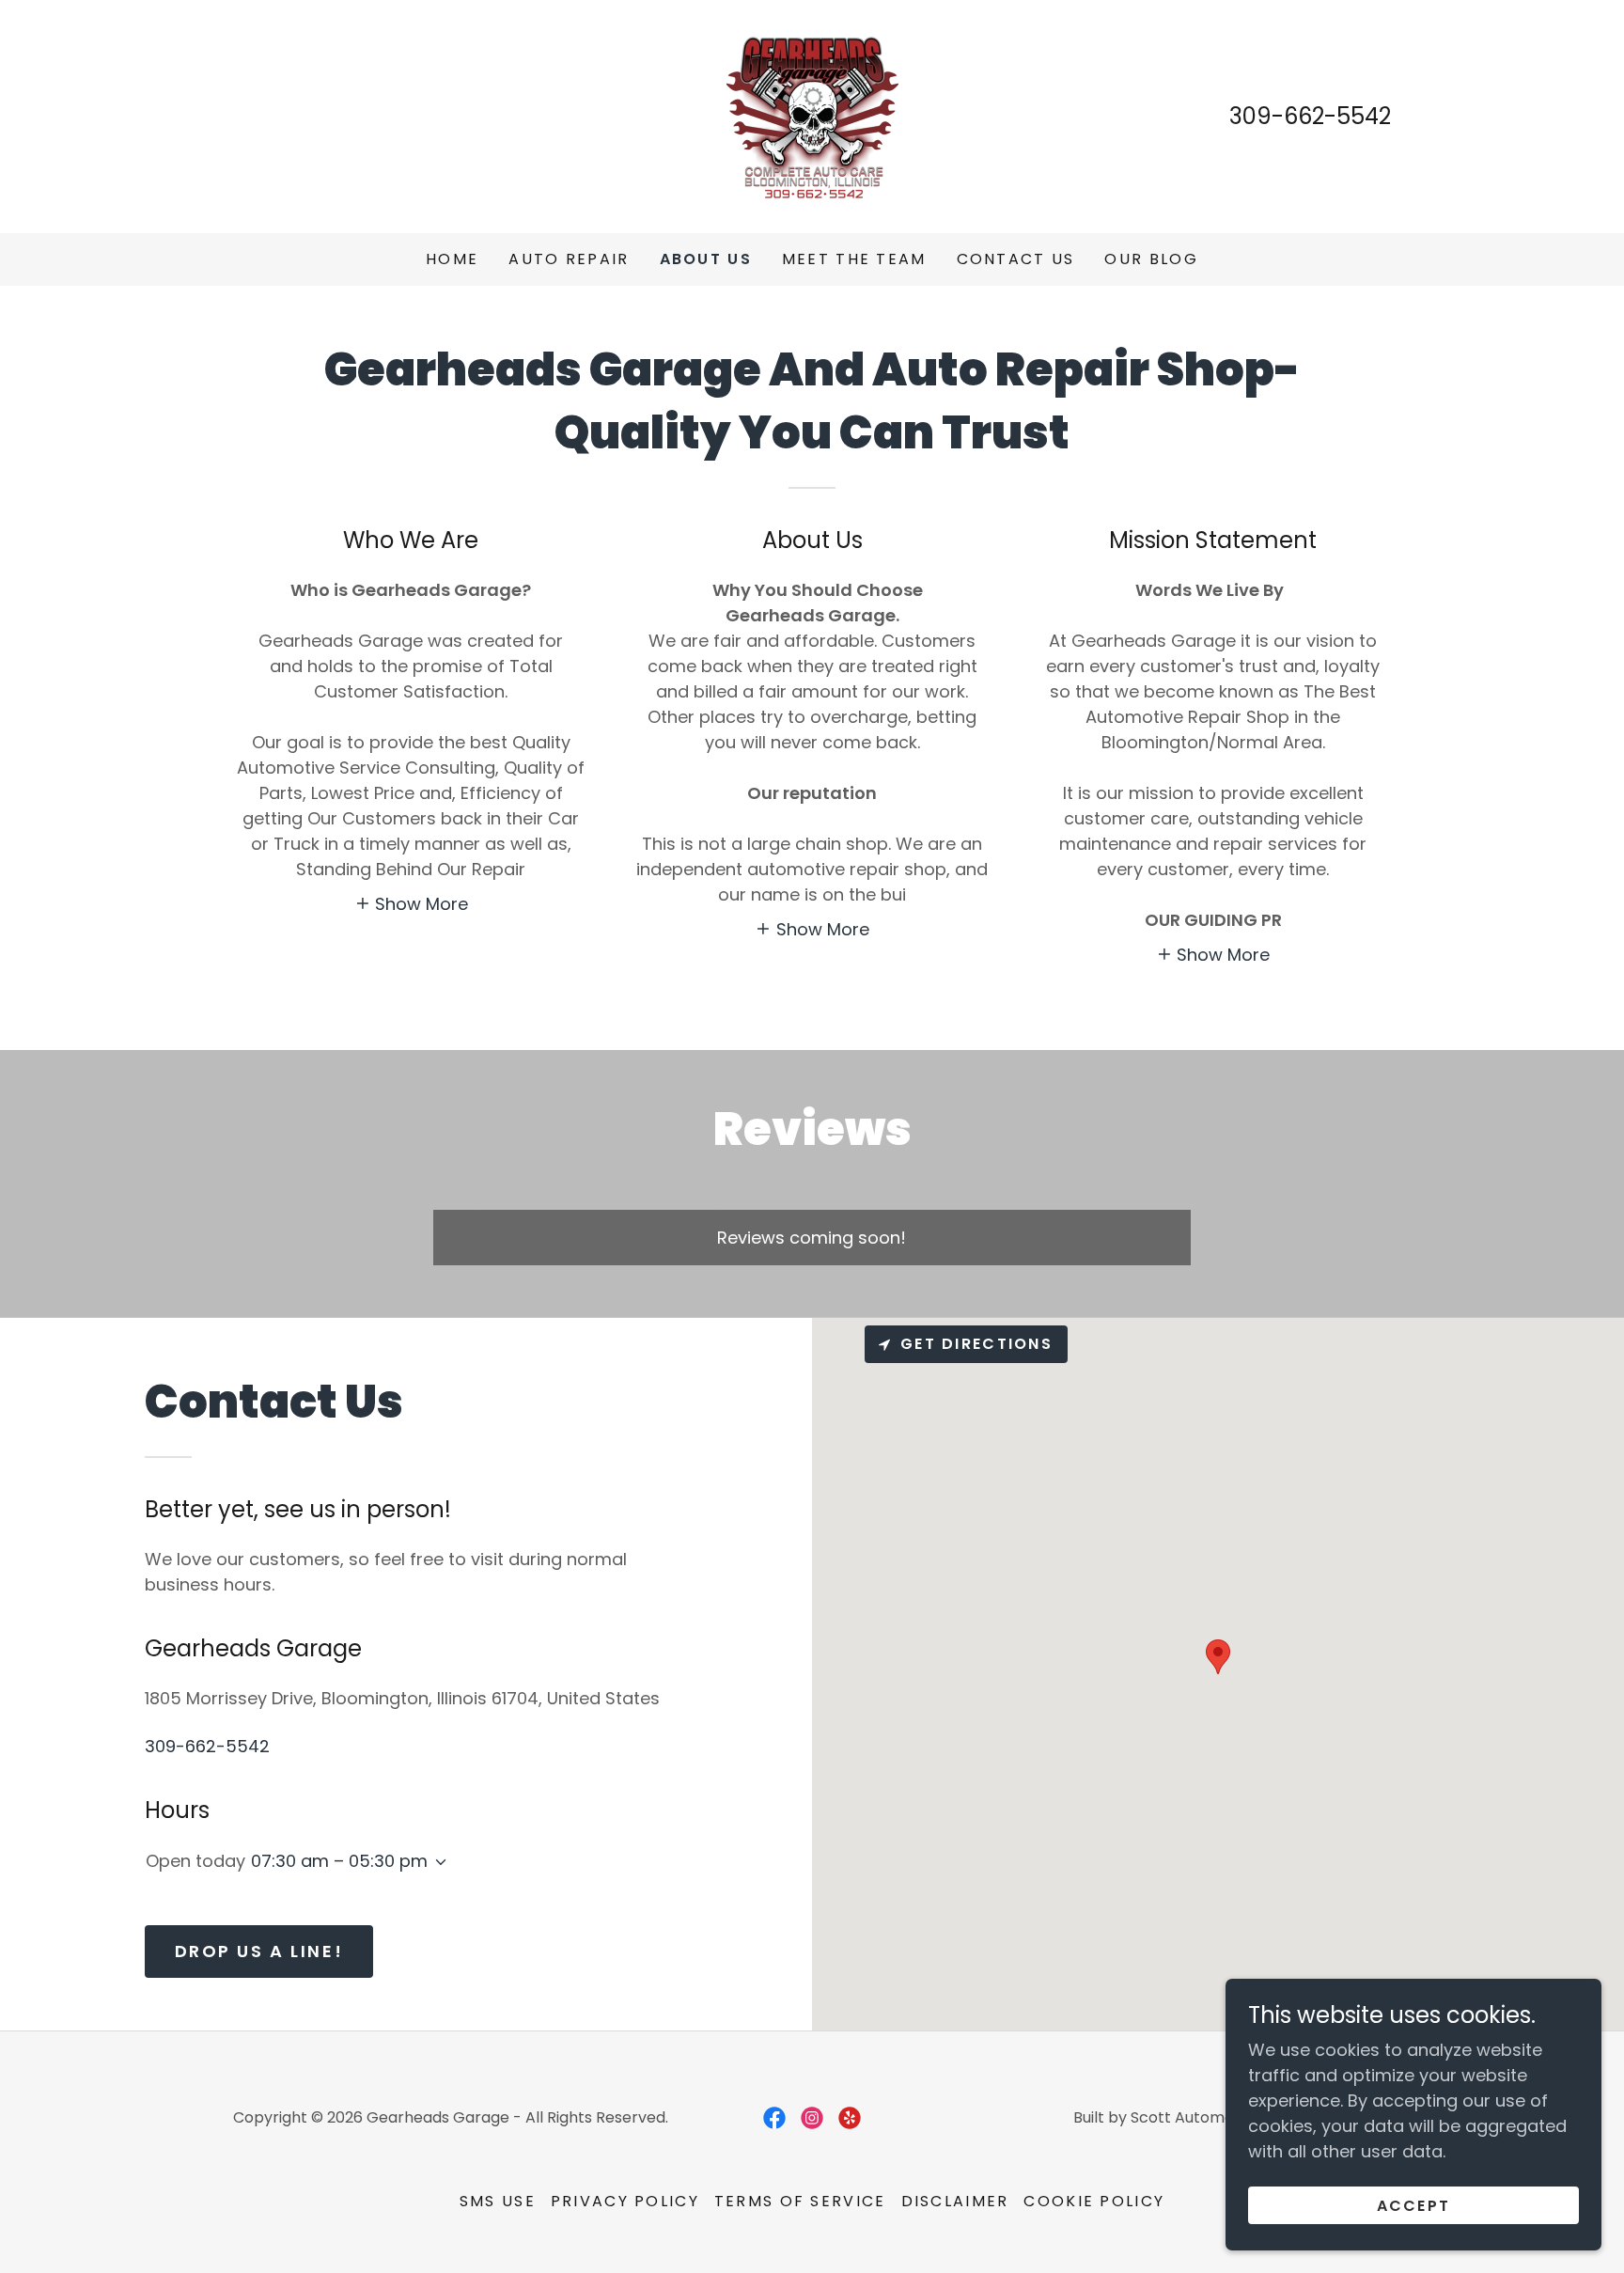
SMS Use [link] (498, 2201)
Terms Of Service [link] (800, 2201)
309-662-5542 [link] (1310, 116)
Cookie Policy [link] (1094, 2201)
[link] (812, 115)
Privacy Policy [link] (625, 2201)
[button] (412, 903)
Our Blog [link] (1151, 259)
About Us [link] (706, 259)
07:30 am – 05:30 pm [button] (339, 1861)
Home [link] (452, 259)
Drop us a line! (259, 1951)
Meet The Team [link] (854, 259)
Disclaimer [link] (955, 2201)
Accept (1414, 2206)
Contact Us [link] (1016, 259)
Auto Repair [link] (569, 259)
